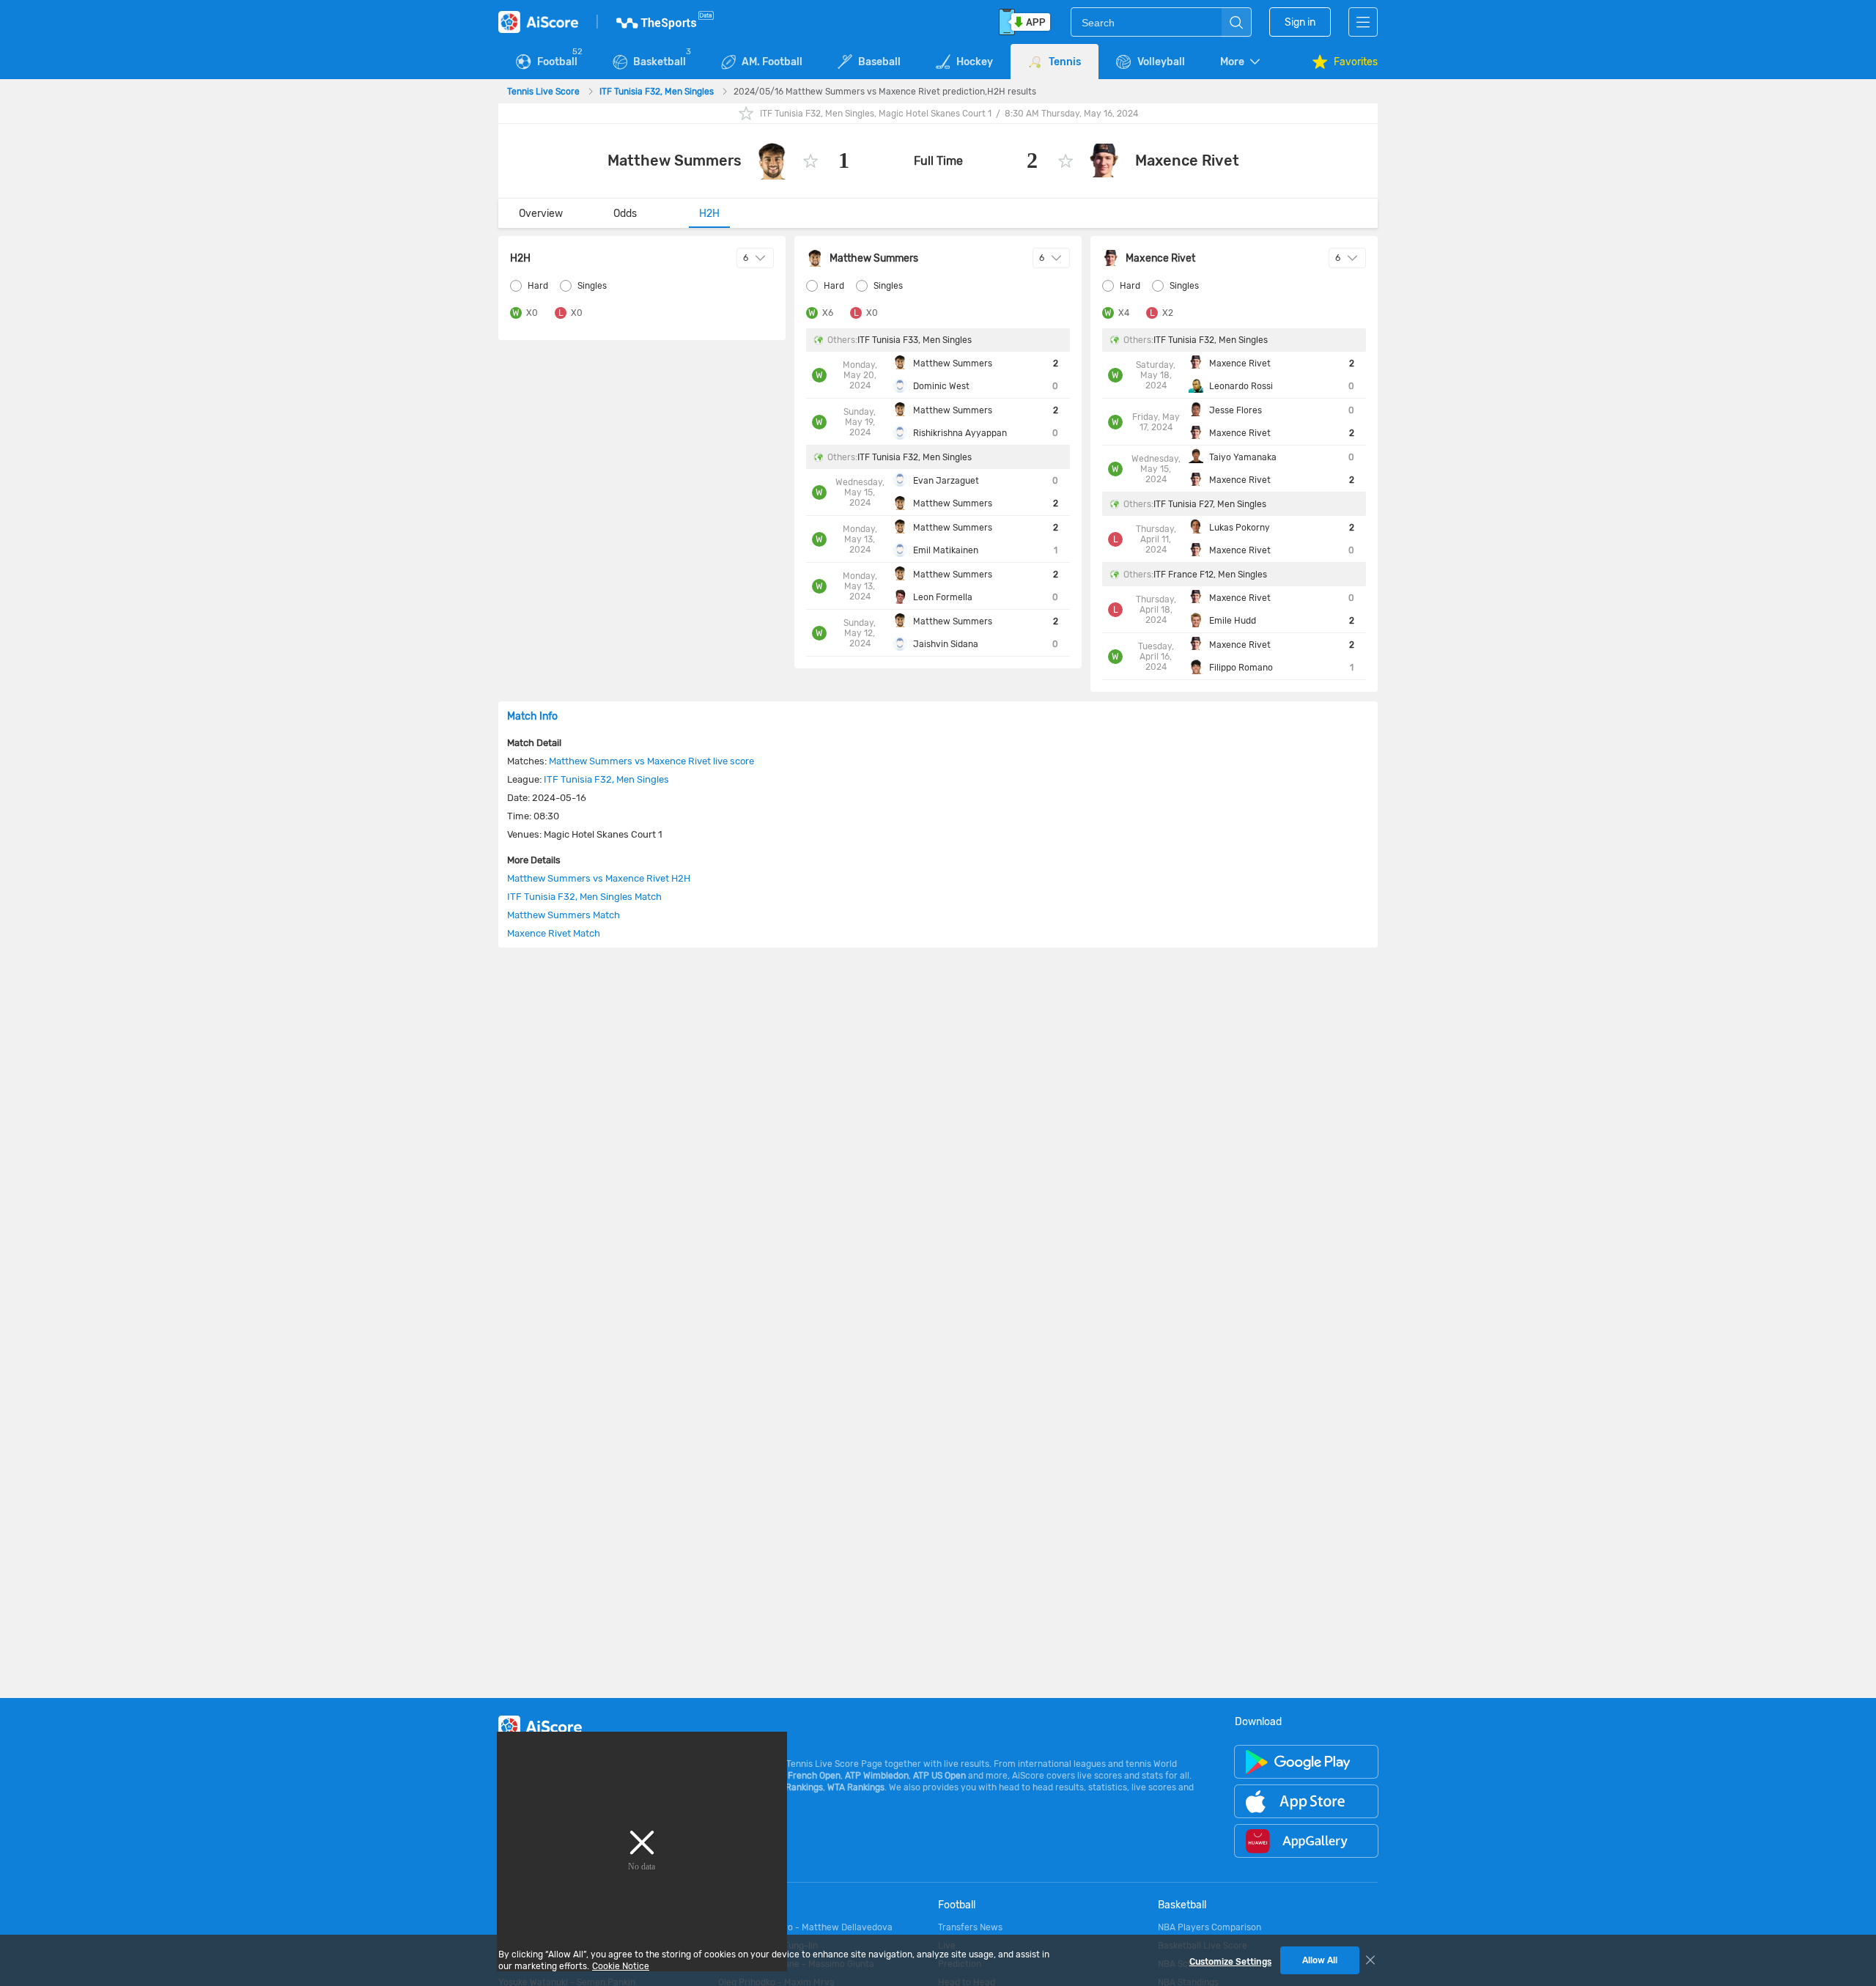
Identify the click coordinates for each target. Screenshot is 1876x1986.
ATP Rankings (795, 1787)
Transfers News (970, 1927)
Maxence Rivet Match (554, 933)
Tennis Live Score (544, 92)
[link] (544, 92)
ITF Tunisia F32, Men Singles (658, 92)
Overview (541, 214)
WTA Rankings (856, 1787)
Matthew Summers (675, 160)
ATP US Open (939, 1776)
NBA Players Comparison (1210, 1927)
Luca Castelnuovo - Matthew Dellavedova (805, 1927)
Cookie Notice (621, 1966)
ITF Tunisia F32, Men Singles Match (584, 897)
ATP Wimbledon (877, 1776)
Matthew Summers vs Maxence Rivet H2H (599, 878)
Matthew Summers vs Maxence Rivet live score (651, 761)
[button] (1241, 62)
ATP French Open (805, 1776)
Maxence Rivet (1187, 160)
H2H (709, 214)
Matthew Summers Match (564, 915)
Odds (625, 214)
